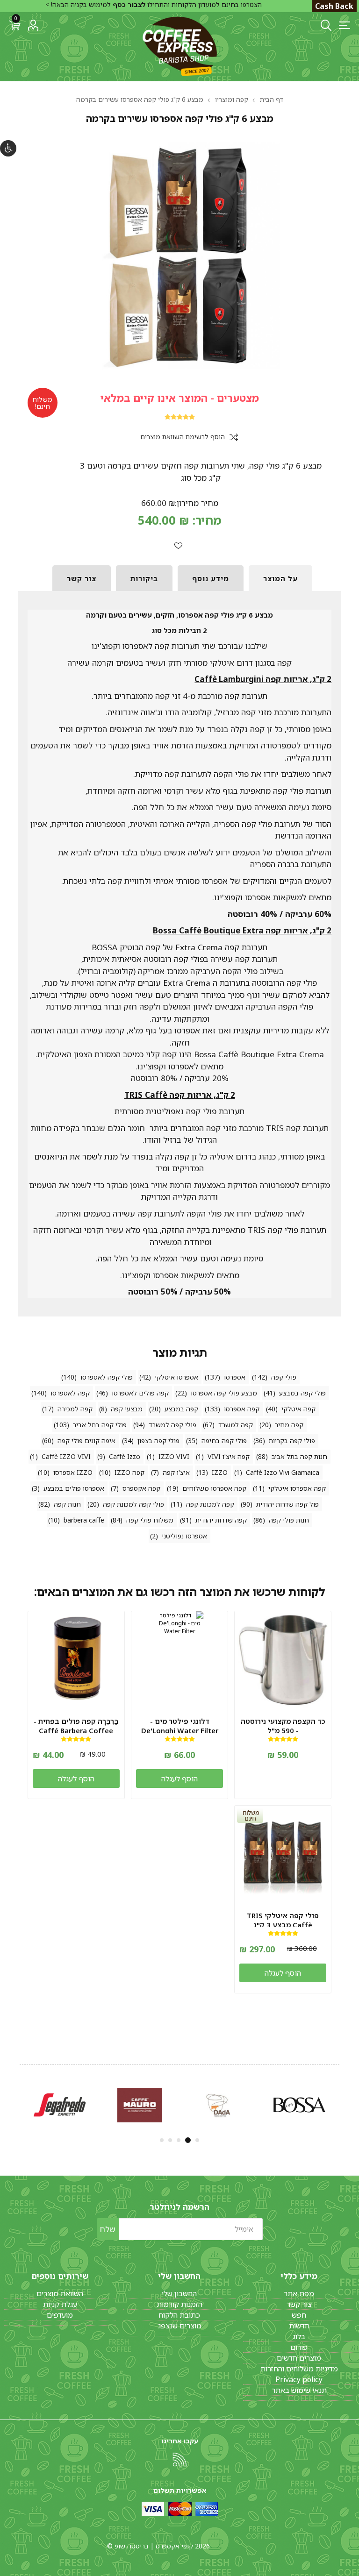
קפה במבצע (181, 1409)
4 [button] (170, 2140)
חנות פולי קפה (289, 1520)
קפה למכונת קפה (210, 1504)
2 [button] (189, 2140)
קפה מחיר (289, 1425)
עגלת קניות (60, 2304)
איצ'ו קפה (176, 1472)
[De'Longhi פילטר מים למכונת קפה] (179, 1659)
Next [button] (19, 2103)
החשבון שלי (179, 2293)
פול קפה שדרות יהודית (287, 1504)
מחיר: (207, 520)
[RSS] (179, 2460)
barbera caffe (84, 1520)
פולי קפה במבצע (302, 1393)
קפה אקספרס (141, 1488)
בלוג (299, 2336)
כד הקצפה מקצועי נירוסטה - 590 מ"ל (283, 1726)
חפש (299, 2315)
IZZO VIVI (174, 1456)
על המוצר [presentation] (280, 578)
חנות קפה (67, 1504)
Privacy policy (299, 2379)
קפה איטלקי (298, 1409)
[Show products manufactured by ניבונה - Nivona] (140, 2105)
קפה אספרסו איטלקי (297, 1488)
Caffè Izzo (125, 1456)
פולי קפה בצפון (158, 1441)
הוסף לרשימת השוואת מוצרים (183, 437)
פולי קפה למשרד (172, 1425)
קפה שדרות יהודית (221, 1520)
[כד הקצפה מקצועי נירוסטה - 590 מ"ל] (283, 1659)
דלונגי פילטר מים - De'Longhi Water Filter (180, 1726)
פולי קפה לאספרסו (107, 1377)
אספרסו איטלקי (176, 1377)
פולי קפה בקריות (292, 1441)
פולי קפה (284, 1377)
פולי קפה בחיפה (224, 1441)
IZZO (220, 1472)
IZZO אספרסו (73, 1472)
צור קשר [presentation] (82, 578)
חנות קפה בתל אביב (299, 1456)
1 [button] (197, 2140)
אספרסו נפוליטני (184, 1536)
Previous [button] (340, 2103)
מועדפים (60, 2315)
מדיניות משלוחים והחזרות (299, 2369)
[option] (299, 2105)
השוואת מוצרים (60, 2293)
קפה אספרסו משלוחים (214, 1488)
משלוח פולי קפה (150, 1520)
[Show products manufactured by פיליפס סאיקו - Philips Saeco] (299, 2105)
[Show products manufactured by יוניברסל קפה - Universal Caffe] (219, 2105)
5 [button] (162, 2140)
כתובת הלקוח (179, 2315)
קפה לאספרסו (70, 1393)
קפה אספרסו (242, 1409)
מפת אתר (299, 2293)
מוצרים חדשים (299, 2358)
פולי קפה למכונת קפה (133, 1504)
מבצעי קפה (127, 1409)
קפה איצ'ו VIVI (229, 1456)
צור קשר (299, 2304)
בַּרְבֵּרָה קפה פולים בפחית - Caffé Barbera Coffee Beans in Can (76, 1730)
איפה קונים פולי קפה (86, 1441)
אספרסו (235, 1377)
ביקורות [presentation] (144, 578)
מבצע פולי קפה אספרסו (224, 1393)
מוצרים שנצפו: (179, 2326)
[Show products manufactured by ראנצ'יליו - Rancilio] (60, 2105)
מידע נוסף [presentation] (211, 578)
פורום (299, 2347)
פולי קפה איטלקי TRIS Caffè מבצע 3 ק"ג (283, 1920)
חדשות (299, 2326)
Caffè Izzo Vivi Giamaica (283, 1472)
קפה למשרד (236, 1425)
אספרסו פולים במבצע (74, 1488)
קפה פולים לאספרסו (140, 1393)
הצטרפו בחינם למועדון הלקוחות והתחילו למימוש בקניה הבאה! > (154, 4)
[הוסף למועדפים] (178, 545)
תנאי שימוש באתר (299, 2390)
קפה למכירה (75, 1409)
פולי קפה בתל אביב (100, 1425)
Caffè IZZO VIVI (66, 1456)
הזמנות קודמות (179, 2304)
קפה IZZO (129, 1472)
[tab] (280, 578)
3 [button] (179, 2140)
